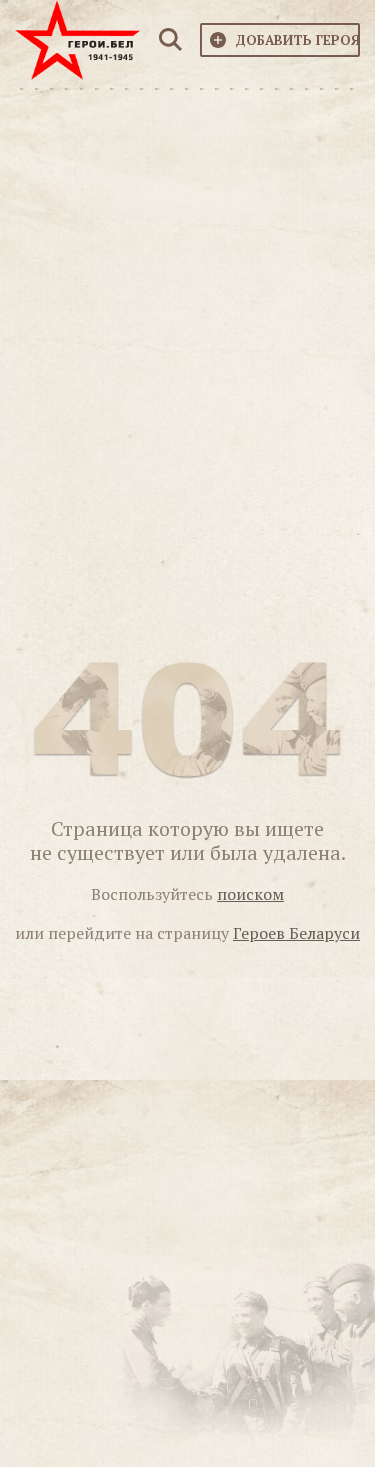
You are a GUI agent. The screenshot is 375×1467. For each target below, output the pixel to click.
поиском (250, 894)
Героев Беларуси (296, 933)
